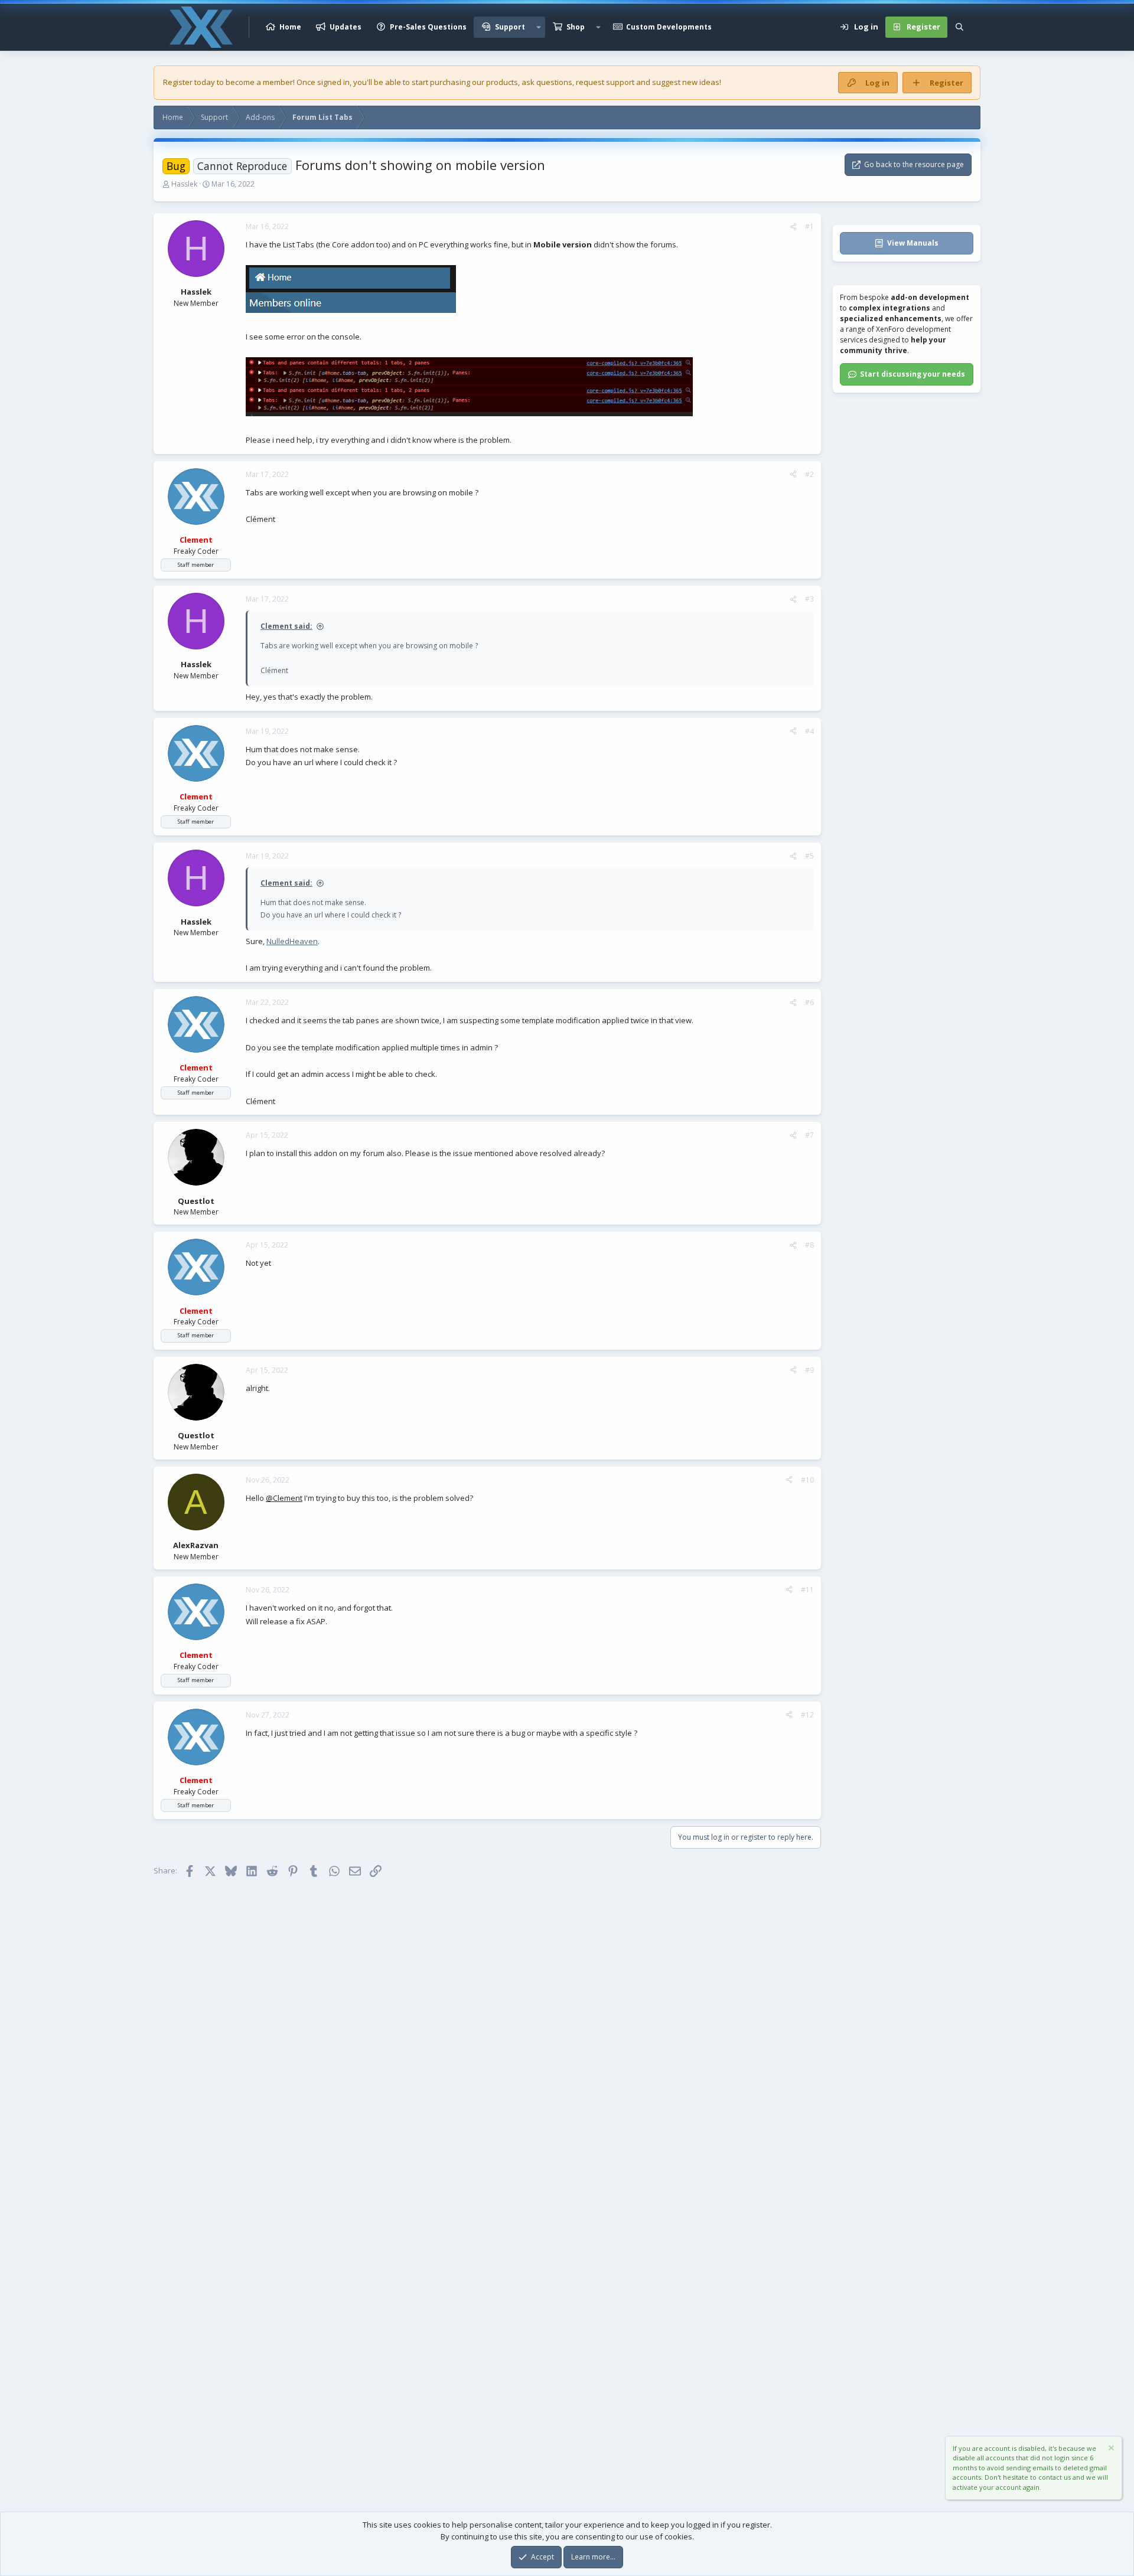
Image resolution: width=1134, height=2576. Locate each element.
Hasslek (184, 184)
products (502, 82)
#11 (807, 1590)
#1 (809, 226)
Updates (346, 27)
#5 (809, 856)
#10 (807, 1480)
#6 (809, 1002)
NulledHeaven (292, 941)
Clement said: (286, 626)
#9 (809, 1370)
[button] (539, 27)
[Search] (959, 27)
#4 (809, 731)
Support (510, 27)
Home (290, 27)
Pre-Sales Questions (428, 27)
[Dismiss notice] (1110, 2449)
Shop (576, 27)
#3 (809, 599)
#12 (807, 1715)
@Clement (284, 1498)
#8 (809, 1245)
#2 (809, 474)
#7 (809, 1135)
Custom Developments (669, 27)
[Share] (793, 227)
